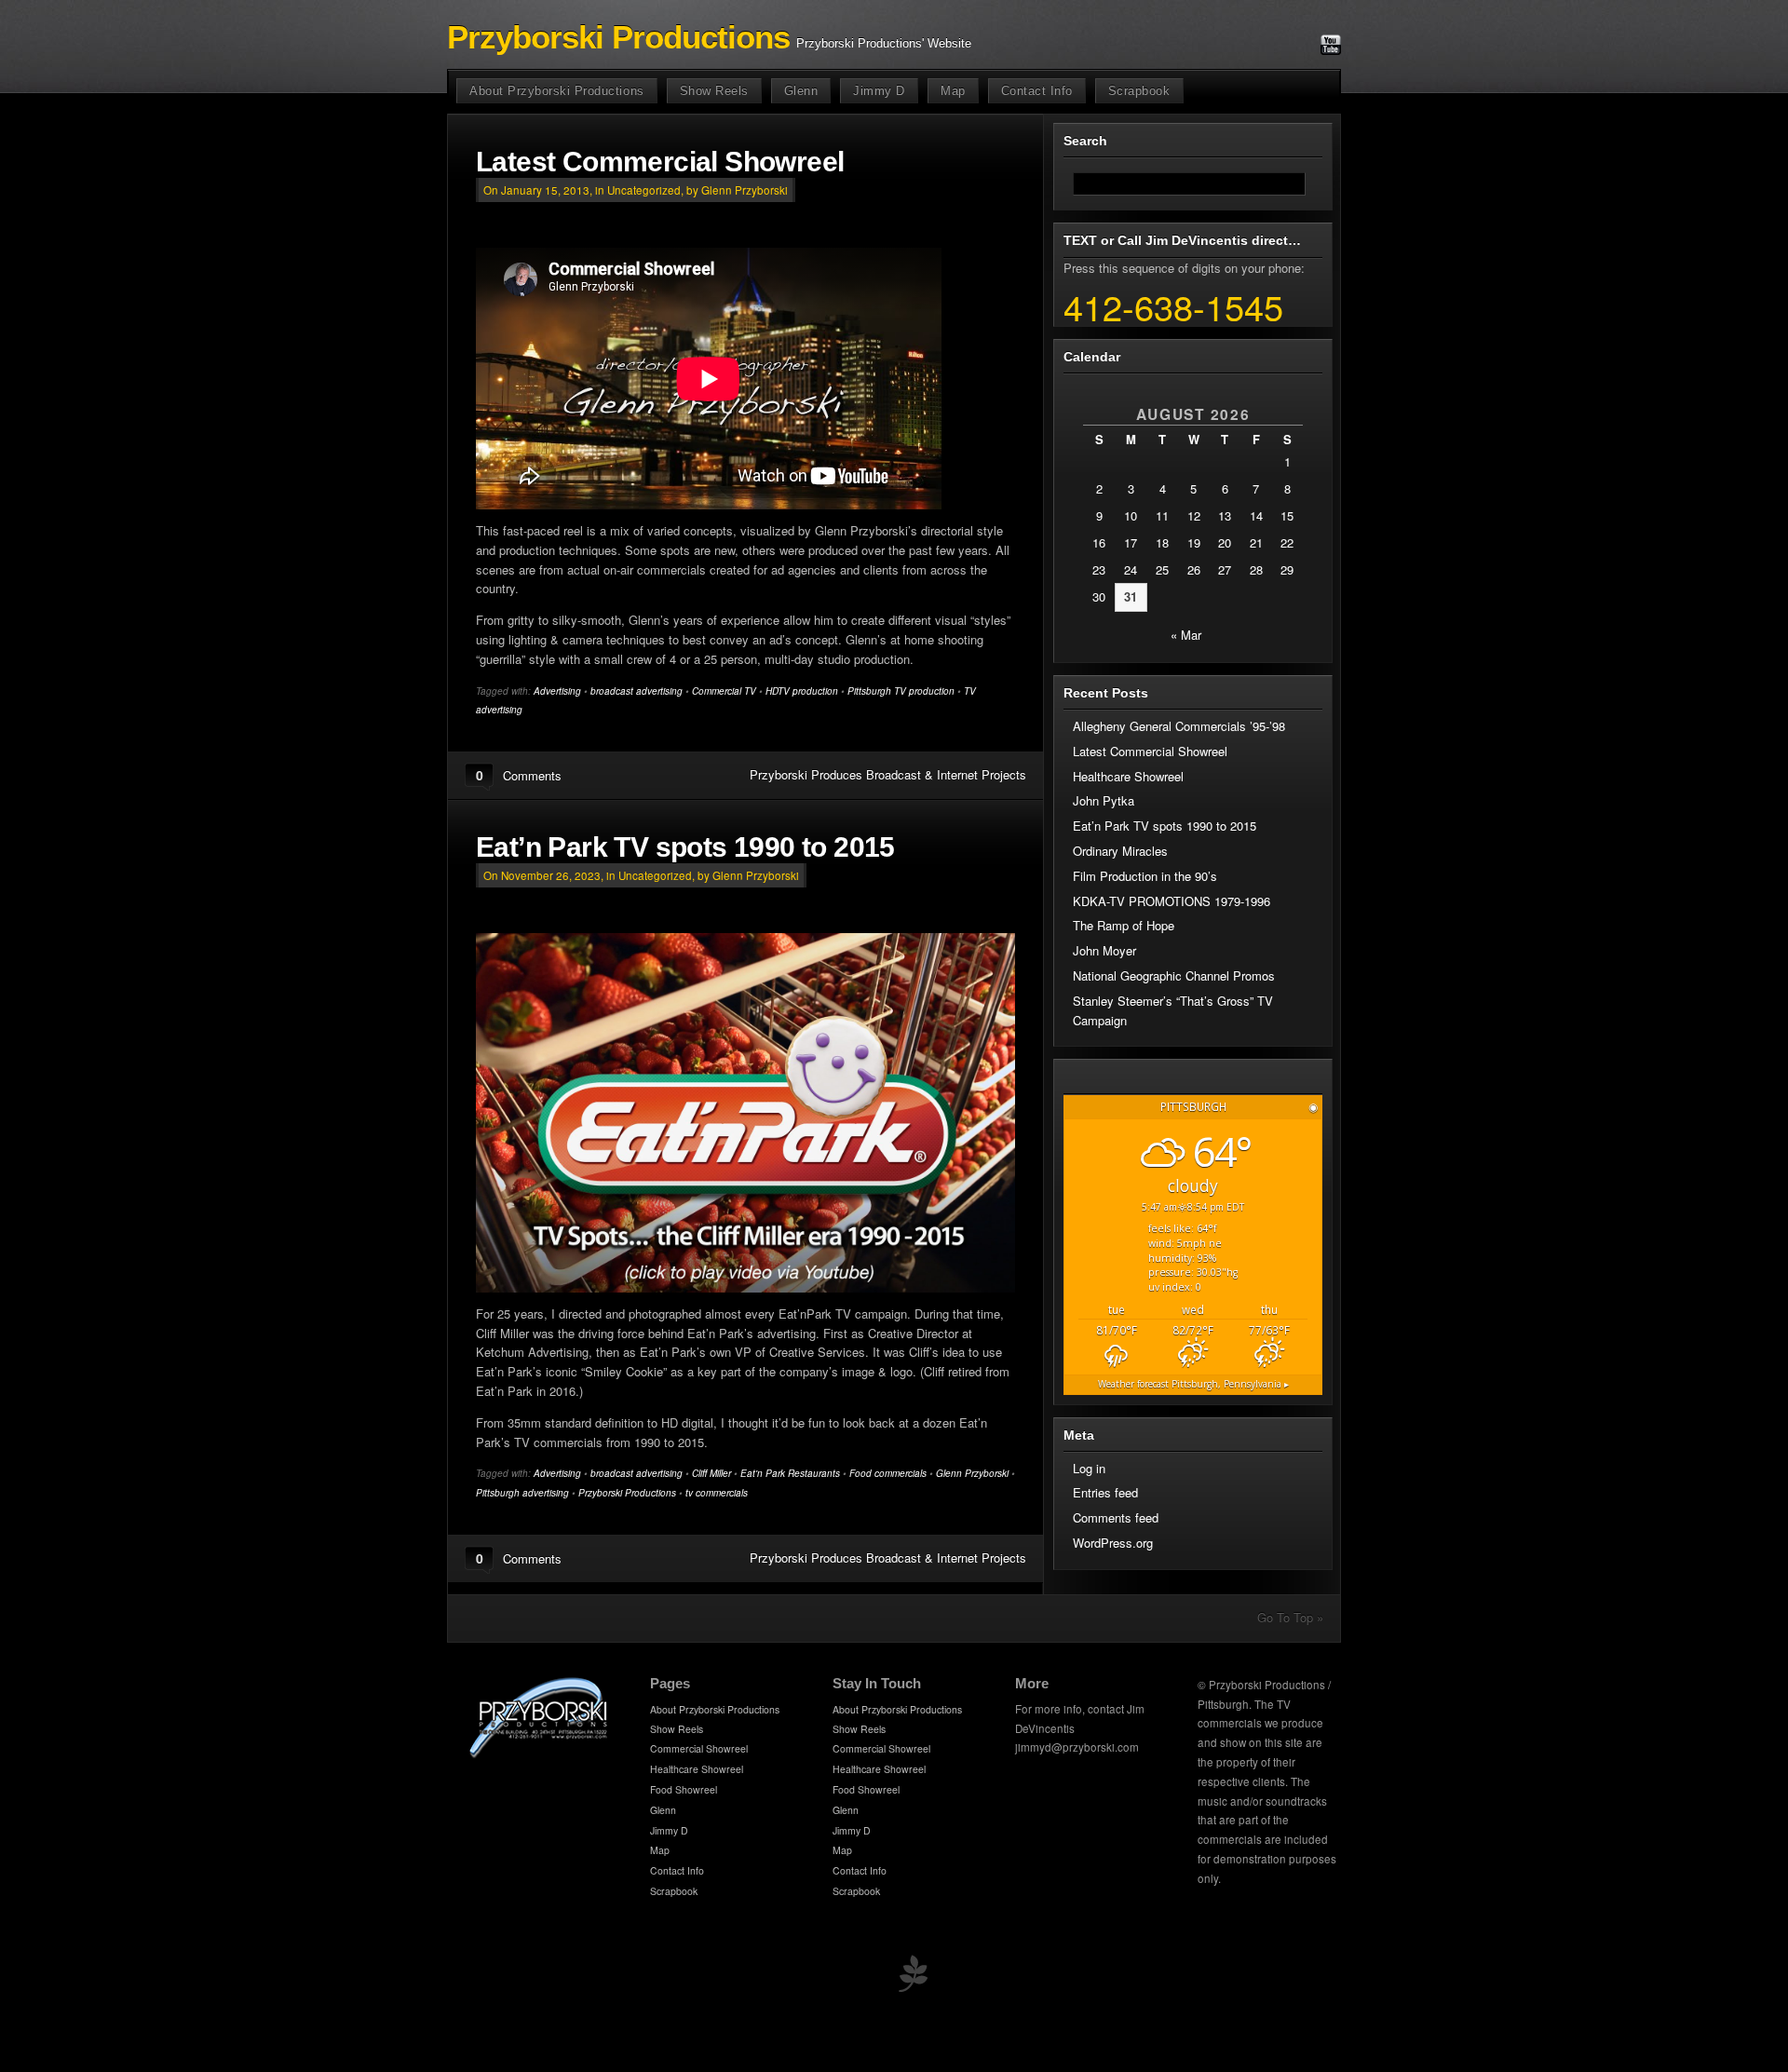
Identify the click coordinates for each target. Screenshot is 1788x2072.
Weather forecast (1193, 1384)
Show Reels (714, 91)
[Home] (539, 1755)
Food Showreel (684, 1789)
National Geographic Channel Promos (1174, 975)
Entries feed (1105, 1492)
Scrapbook (1139, 91)
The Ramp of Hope (1124, 925)
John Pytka (1104, 800)
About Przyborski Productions (557, 91)
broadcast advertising (637, 691)
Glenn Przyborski (972, 1473)
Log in (1089, 1468)
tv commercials (717, 1493)
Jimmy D (879, 91)
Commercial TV (724, 691)
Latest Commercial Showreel (660, 162)
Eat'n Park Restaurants (790, 1473)
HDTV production (802, 691)
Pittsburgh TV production (901, 691)
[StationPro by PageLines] (913, 1977)
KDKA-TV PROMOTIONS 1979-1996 (1172, 901)
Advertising (557, 691)
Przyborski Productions (618, 37)
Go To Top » (1290, 1617)
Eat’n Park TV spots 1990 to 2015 (685, 847)
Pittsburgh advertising (522, 1493)
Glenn (801, 91)
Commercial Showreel (699, 1748)
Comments (532, 775)
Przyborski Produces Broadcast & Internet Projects (888, 774)
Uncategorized (644, 190)
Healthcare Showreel (1128, 776)
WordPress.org (1113, 1543)
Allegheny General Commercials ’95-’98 (1179, 726)
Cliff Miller (711, 1473)
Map (953, 91)
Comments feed (1116, 1517)
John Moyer (1104, 950)
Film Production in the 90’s (1145, 876)
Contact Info (1037, 91)
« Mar (1186, 635)
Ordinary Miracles (1120, 851)
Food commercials (888, 1473)
